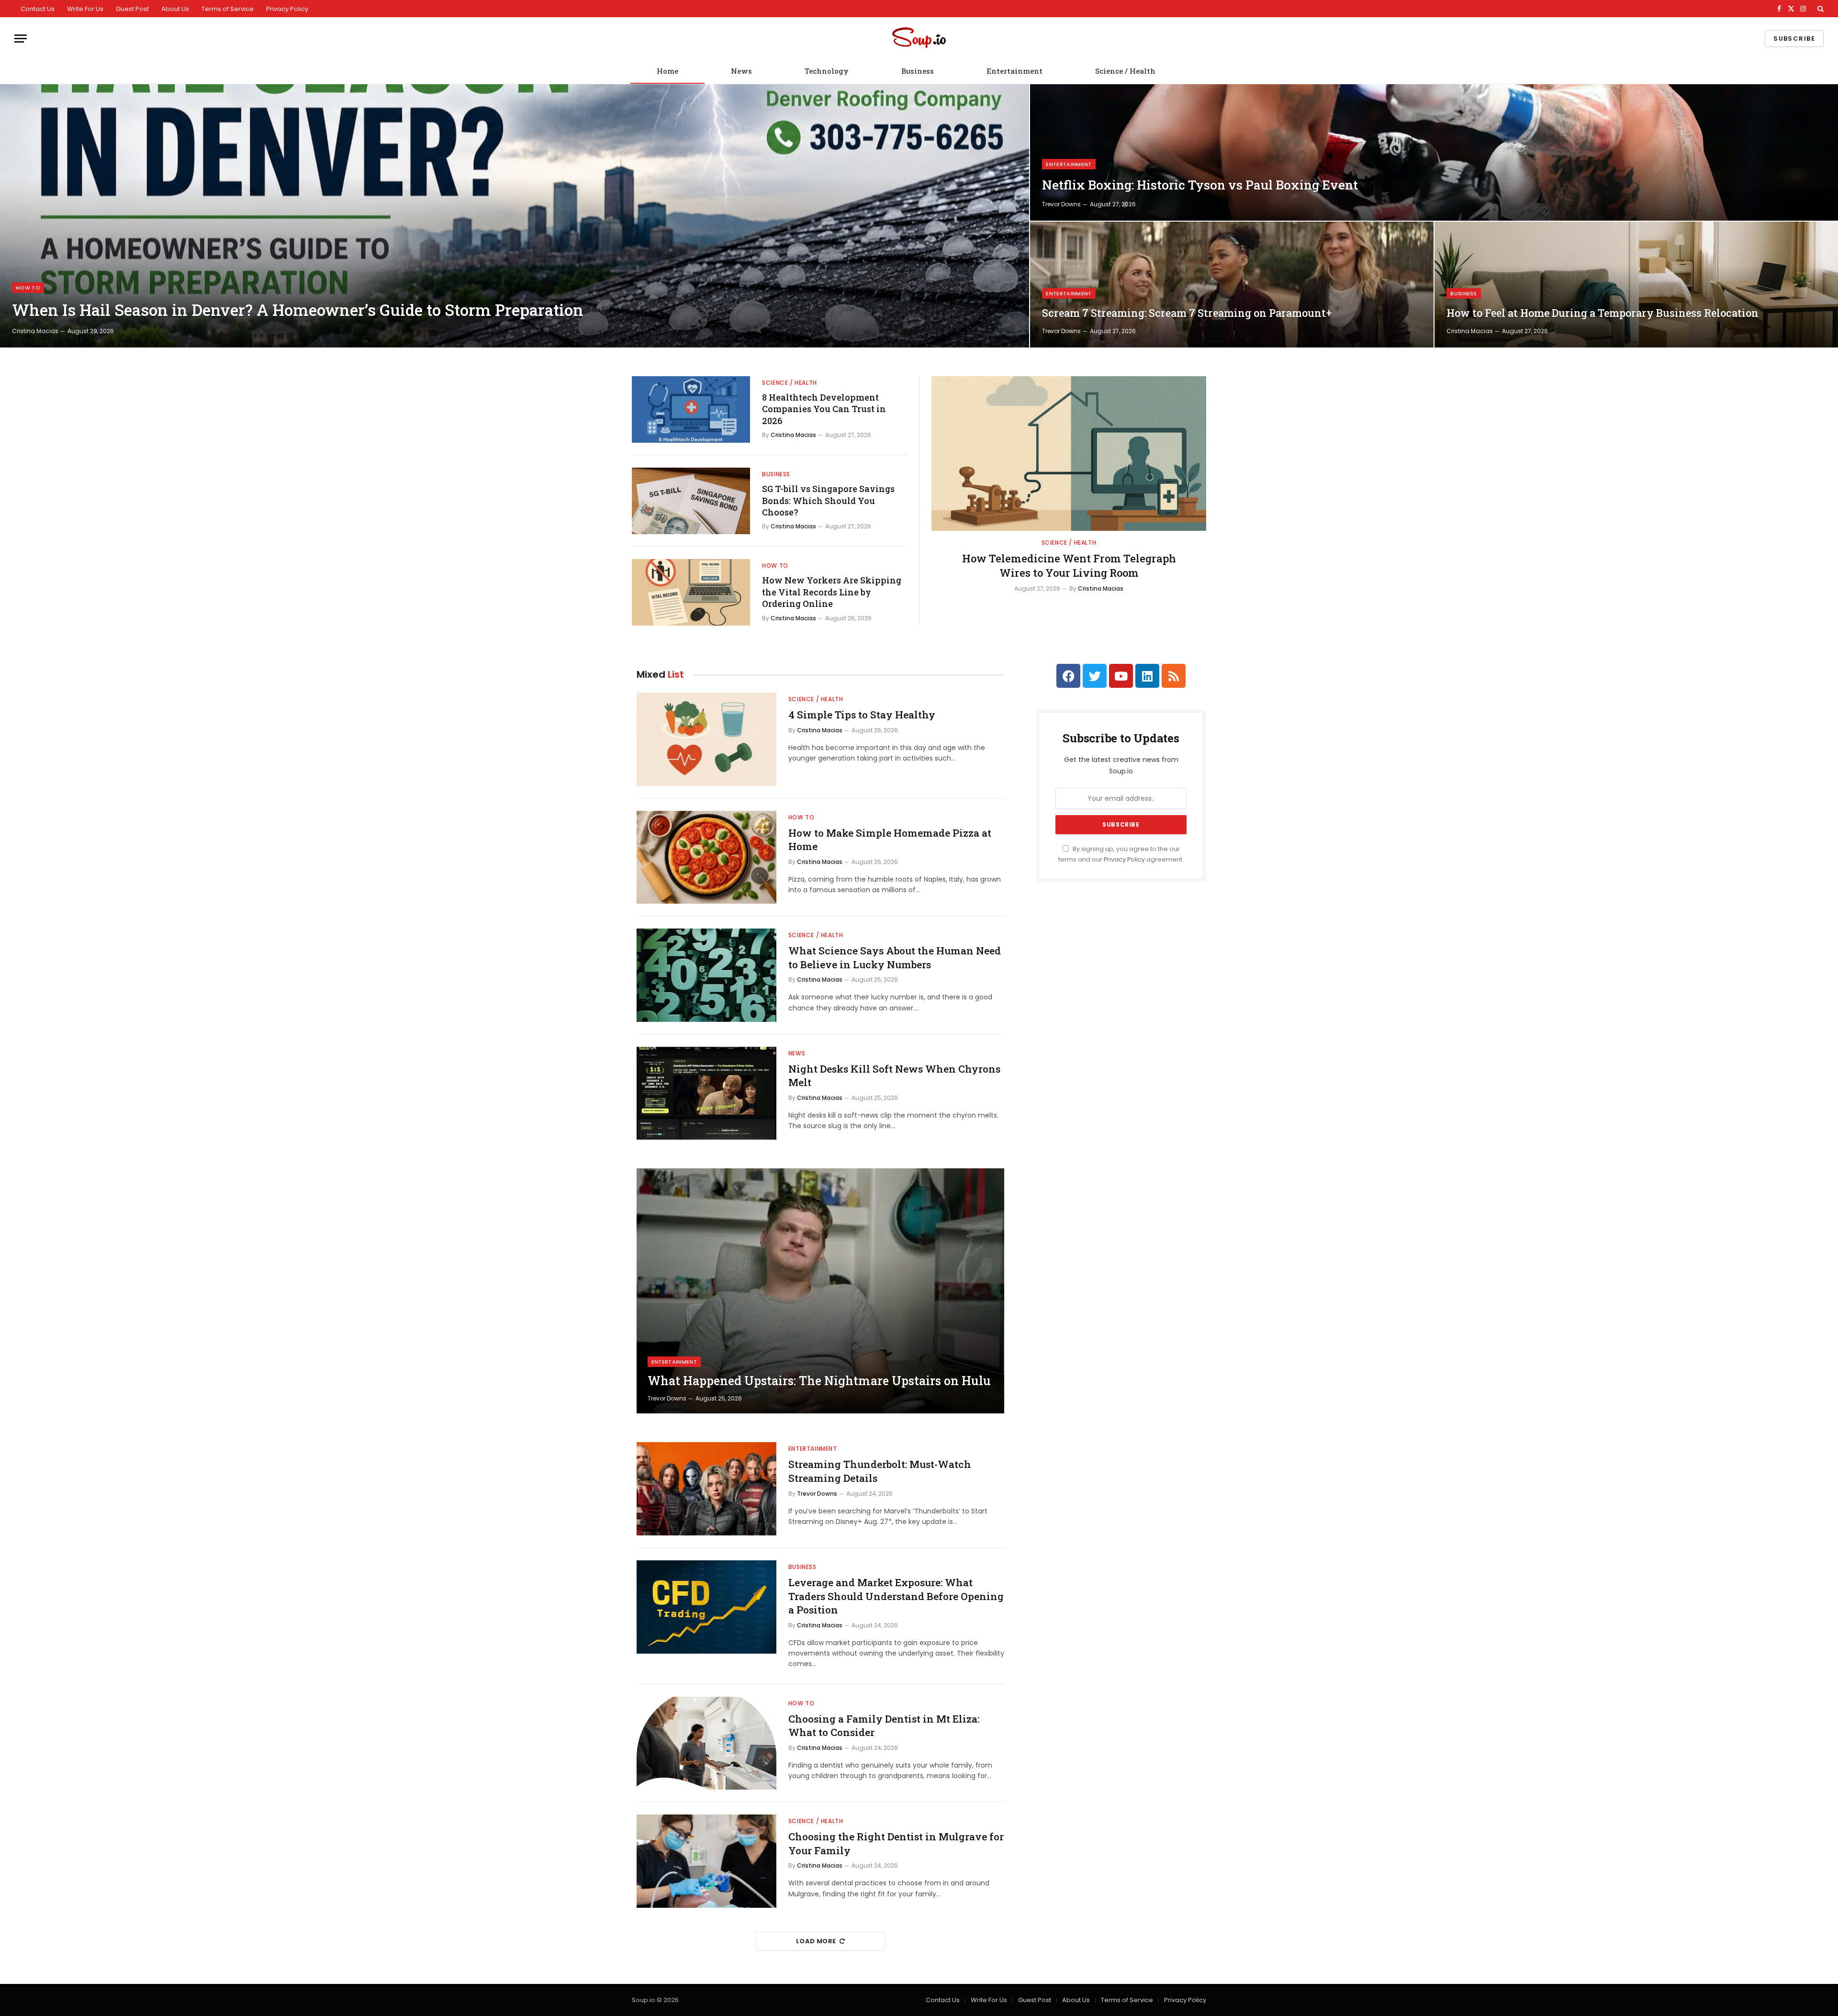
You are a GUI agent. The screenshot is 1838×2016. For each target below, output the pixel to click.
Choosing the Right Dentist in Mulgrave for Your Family (896, 1843)
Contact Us (38, 9)
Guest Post (132, 9)
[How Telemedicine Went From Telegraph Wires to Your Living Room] (1069, 454)
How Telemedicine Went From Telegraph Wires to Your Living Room (1069, 566)
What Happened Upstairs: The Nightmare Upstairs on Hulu (819, 1381)
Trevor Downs (1061, 204)
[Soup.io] (919, 39)
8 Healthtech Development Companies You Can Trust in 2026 (824, 409)
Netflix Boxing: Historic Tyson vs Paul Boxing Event (1200, 185)
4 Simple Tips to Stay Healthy (862, 715)
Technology (827, 71)
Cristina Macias (35, 331)
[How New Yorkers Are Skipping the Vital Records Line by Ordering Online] (691, 592)
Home (667, 71)
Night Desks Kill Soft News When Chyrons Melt (894, 1076)
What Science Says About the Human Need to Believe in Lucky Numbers (895, 958)
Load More (816, 1941)
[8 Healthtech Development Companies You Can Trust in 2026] (691, 409)
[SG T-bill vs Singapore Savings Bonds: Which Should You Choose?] (691, 501)
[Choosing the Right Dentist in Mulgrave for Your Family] (706, 1861)
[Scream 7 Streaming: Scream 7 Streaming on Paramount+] (1232, 285)
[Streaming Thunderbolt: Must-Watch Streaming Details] (706, 1489)
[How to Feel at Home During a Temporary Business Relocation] (1636, 285)
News (741, 71)
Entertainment (1014, 71)
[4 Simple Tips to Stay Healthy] (706, 739)
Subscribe (1794, 39)
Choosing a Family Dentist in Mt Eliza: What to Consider (884, 1726)
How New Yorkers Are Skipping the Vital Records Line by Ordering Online (832, 592)
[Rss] (1174, 676)
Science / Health (1125, 71)
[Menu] (21, 39)
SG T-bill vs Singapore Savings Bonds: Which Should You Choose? (828, 500)
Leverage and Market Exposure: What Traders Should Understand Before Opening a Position (896, 1596)
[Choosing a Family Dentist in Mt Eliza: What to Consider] (706, 1743)
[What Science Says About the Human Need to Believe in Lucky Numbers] (706, 975)
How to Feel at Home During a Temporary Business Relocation (1603, 313)
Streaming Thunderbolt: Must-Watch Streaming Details (880, 1471)
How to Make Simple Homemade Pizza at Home (890, 840)
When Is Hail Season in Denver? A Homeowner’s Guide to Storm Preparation (298, 310)
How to (28, 288)
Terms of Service (228, 9)
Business (918, 71)
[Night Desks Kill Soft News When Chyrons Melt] (706, 1093)
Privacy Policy (287, 9)
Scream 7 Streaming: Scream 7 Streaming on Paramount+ (1187, 313)
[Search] (1820, 9)
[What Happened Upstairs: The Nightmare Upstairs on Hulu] (820, 1291)
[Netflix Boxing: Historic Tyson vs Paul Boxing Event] (1434, 152)
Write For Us (85, 9)
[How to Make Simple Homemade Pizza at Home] (706, 857)
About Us (175, 9)
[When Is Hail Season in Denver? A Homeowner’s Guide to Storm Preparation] (515, 216)
